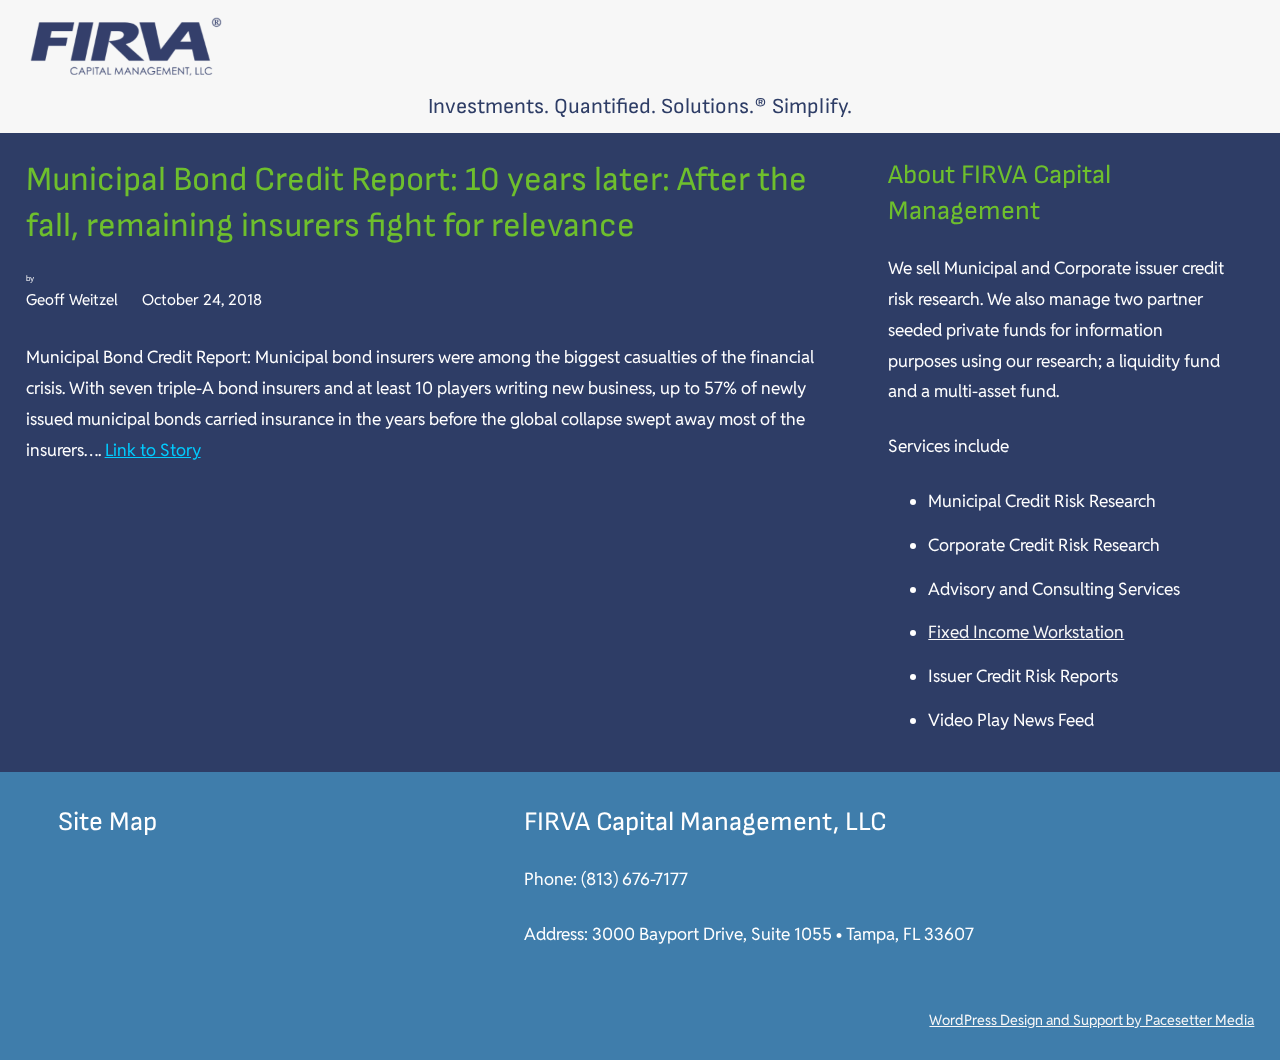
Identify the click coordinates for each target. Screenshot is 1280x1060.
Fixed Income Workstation (1026, 632)
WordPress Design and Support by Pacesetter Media (1091, 1020)
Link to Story (153, 450)
